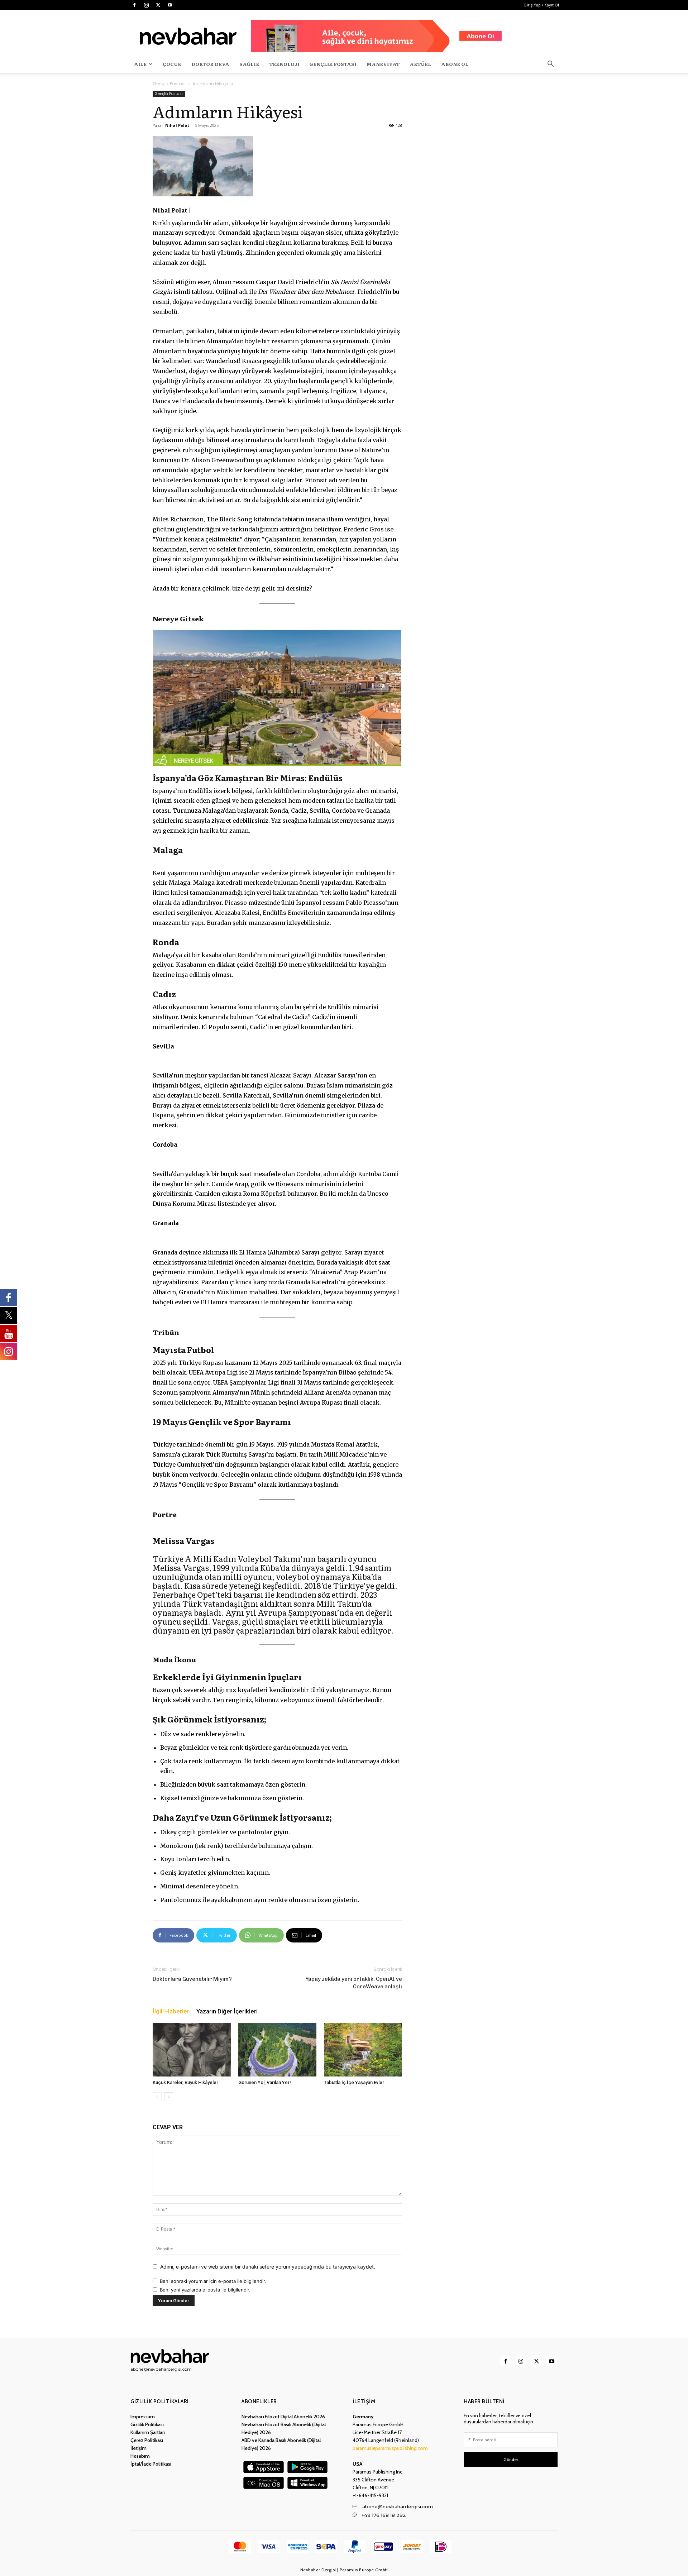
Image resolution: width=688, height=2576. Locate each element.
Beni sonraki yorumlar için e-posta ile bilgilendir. (213, 2281)
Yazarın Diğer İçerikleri (227, 2011)
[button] (550, 65)
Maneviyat (383, 64)
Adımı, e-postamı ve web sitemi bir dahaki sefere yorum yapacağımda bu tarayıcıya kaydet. (268, 2267)
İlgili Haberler (171, 2011)
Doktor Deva (210, 64)
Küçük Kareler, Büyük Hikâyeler (185, 2082)
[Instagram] (146, 5)
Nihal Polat (177, 125)
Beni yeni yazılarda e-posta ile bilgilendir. (205, 2290)
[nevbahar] (172, 2356)
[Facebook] (134, 5)
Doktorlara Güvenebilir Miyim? (192, 1979)
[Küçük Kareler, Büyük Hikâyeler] (192, 2050)
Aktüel (420, 64)
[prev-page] (157, 2097)
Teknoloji (284, 64)
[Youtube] (170, 5)
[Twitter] (158, 5)
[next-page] (169, 2097)
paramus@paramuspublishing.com (390, 2448)
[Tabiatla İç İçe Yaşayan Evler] (363, 2050)
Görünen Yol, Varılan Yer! (265, 2082)
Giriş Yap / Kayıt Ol (541, 5)
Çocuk (172, 64)
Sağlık (249, 64)
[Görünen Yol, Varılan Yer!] (277, 2050)
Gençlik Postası (333, 64)
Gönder (511, 2459)
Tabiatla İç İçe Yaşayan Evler (354, 2082)
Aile (140, 64)
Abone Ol (455, 64)
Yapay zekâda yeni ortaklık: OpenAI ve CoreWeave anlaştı (354, 1983)
